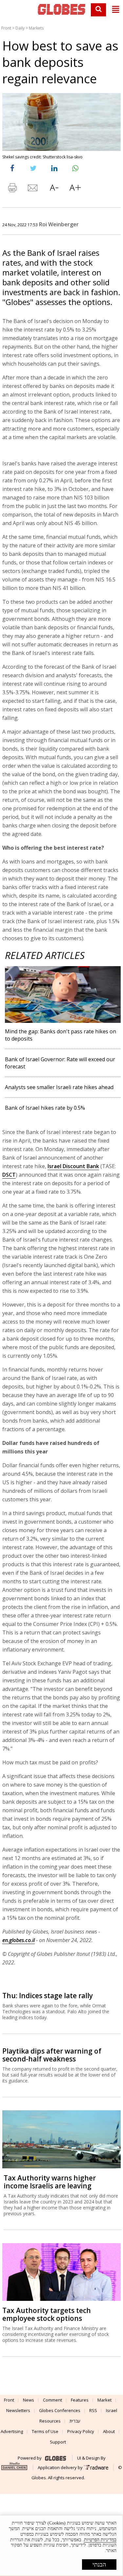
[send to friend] (33, 189)
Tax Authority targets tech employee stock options (47, 2314)
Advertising (12, 2431)
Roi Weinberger (59, 224)
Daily (20, 28)
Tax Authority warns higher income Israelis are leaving (50, 2182)
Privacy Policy (81, 2431)
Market (104, 2400)
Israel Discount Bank (73, 1166)
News (29, 2400)
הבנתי (99, 2565)
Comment (52, 2400)
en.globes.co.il (19, 1940)
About (109, 2431)
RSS (93, 2410)
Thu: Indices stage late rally (48, 1996)
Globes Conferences (60, 2410)
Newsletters (18, 2410)
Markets (36, 28)
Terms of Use (45, 2431)
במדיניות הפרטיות (100, 2540)
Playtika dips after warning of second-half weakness (52, 2055)
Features (80, 2400)
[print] (12, 189)
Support (58, 2442)
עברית (75, 2421)
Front (6, 28)
